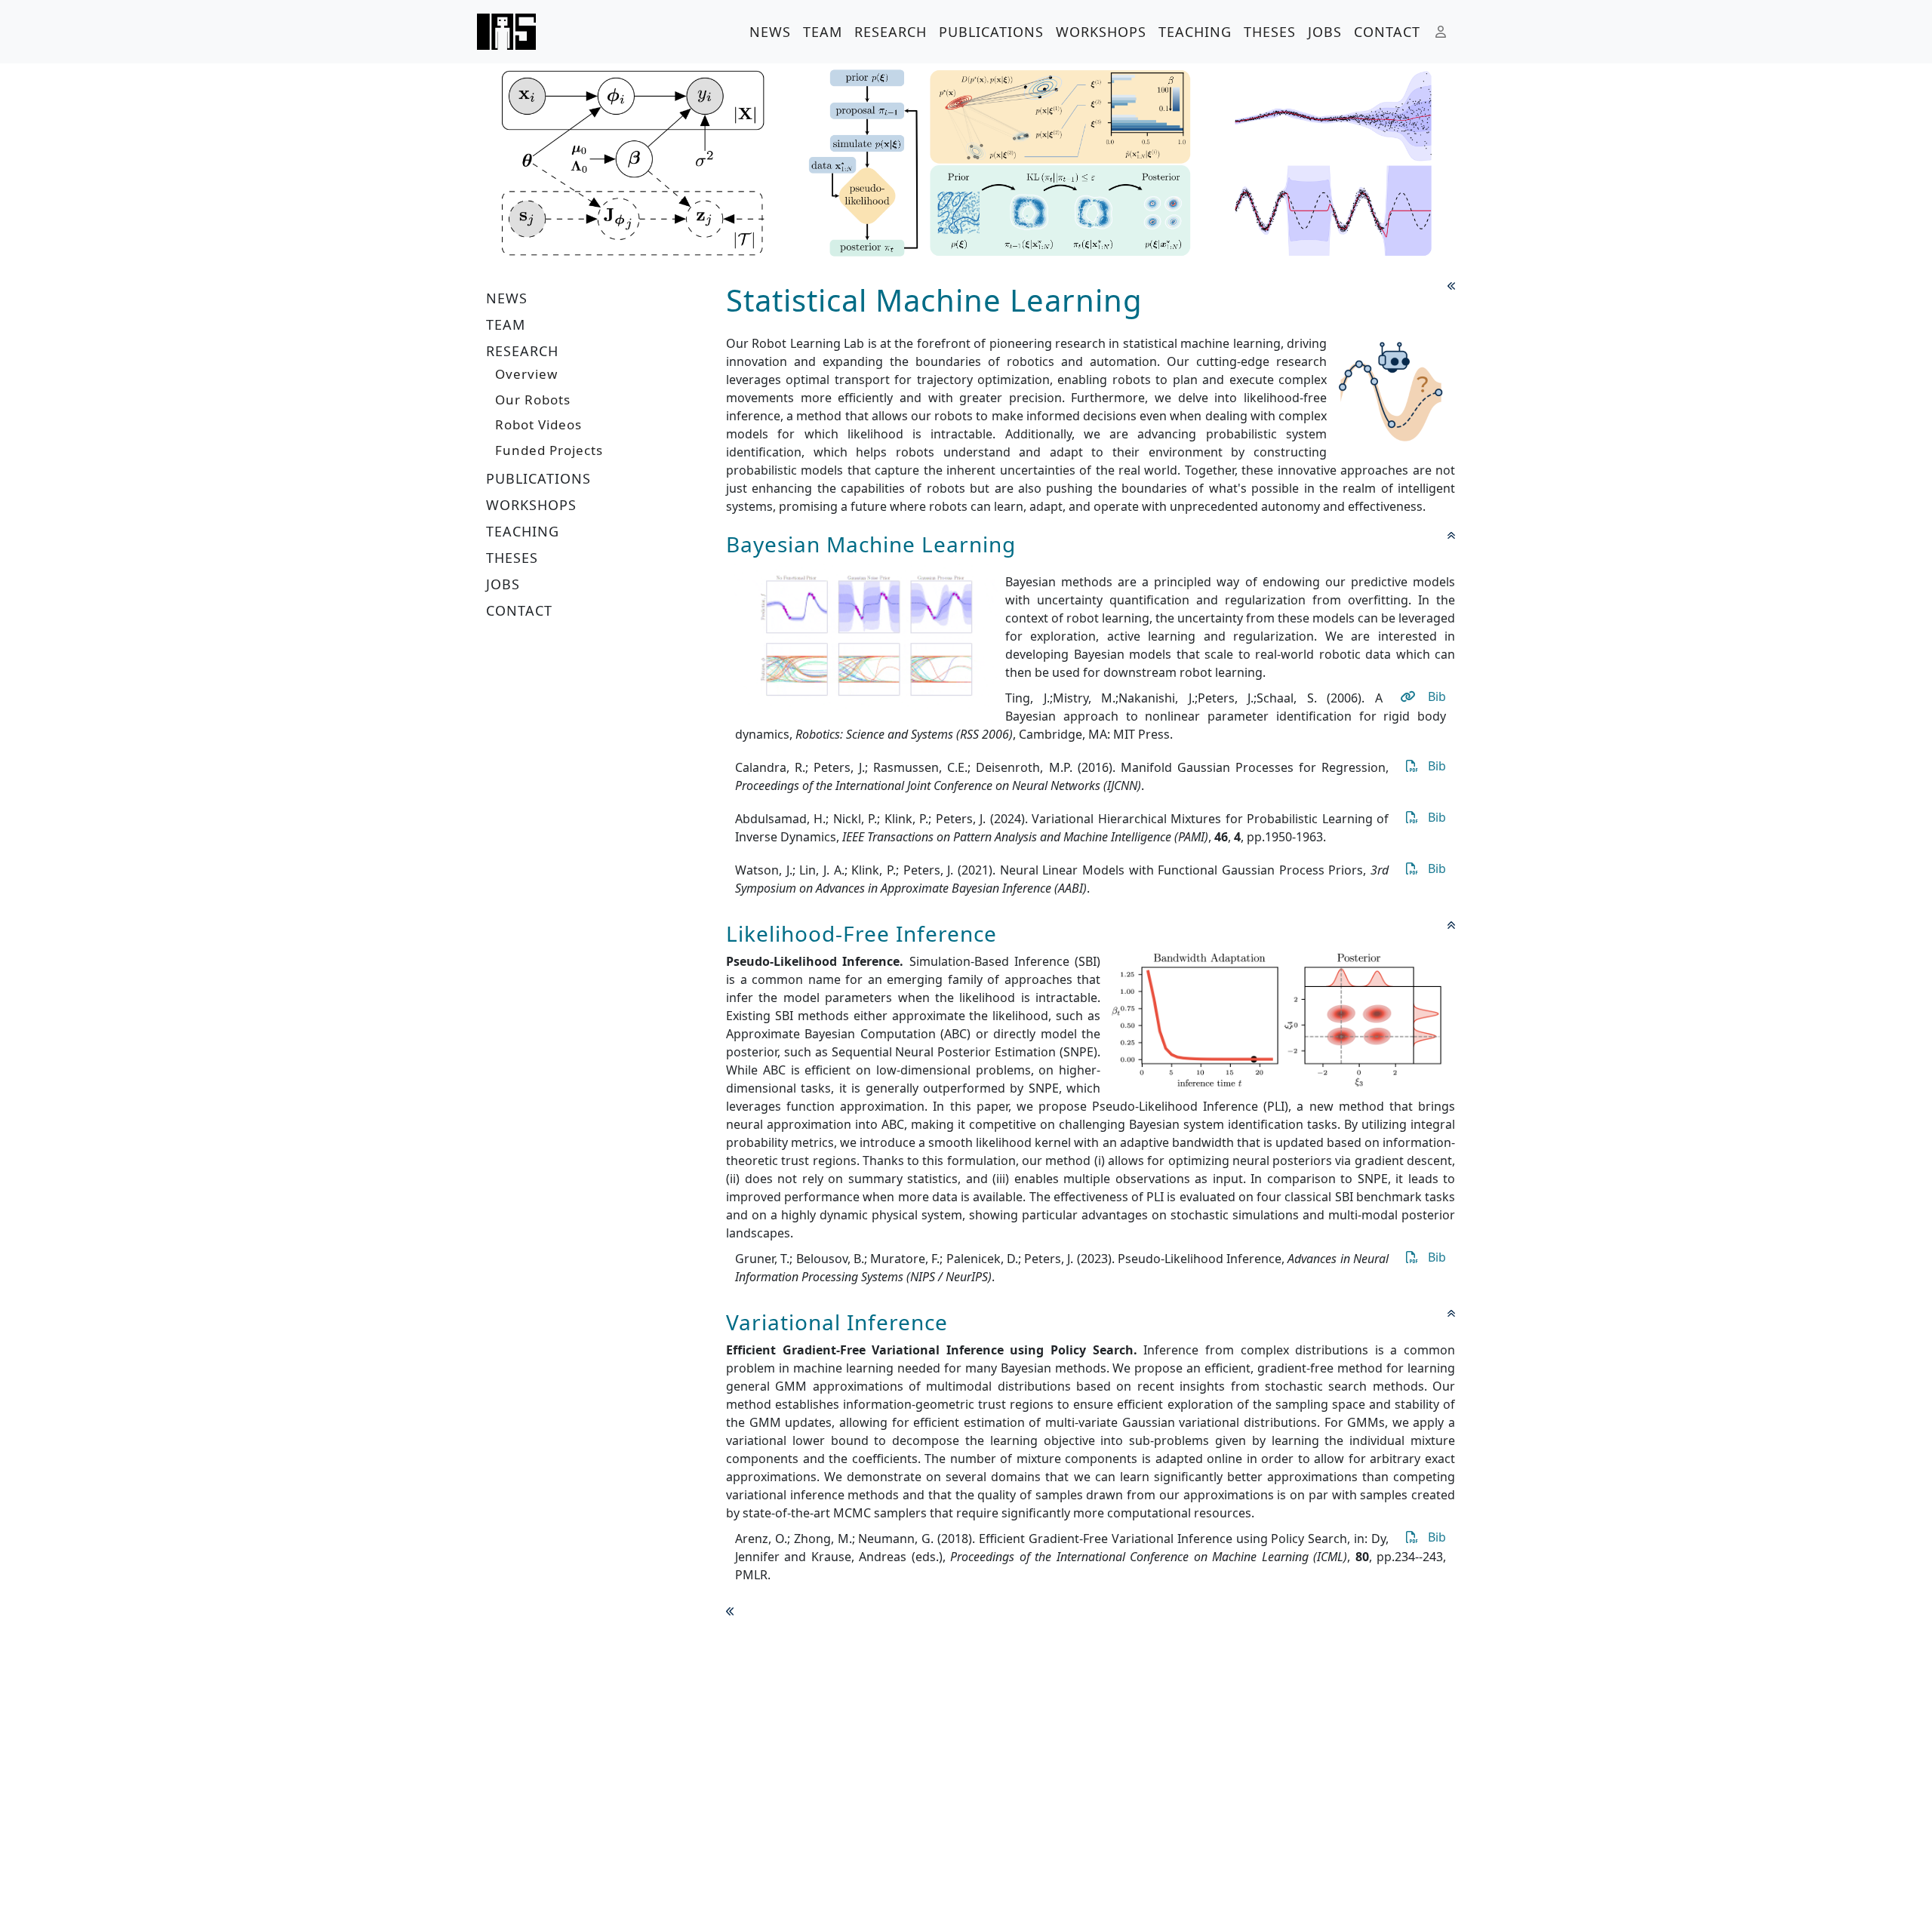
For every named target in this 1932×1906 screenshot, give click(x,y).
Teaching (1195, 32)
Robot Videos (538, 424)
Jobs (1325, 32)
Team (823, 32)
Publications (991, 32)
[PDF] (1410, 766)
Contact (1387, 32)
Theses (1270, 32)
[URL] (1407, 696)
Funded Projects (549, 450)
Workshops (1101, 32)
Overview (526, 374)
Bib (1437, 696)
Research (891, 32)
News (770, 32)
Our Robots (533, 400)
